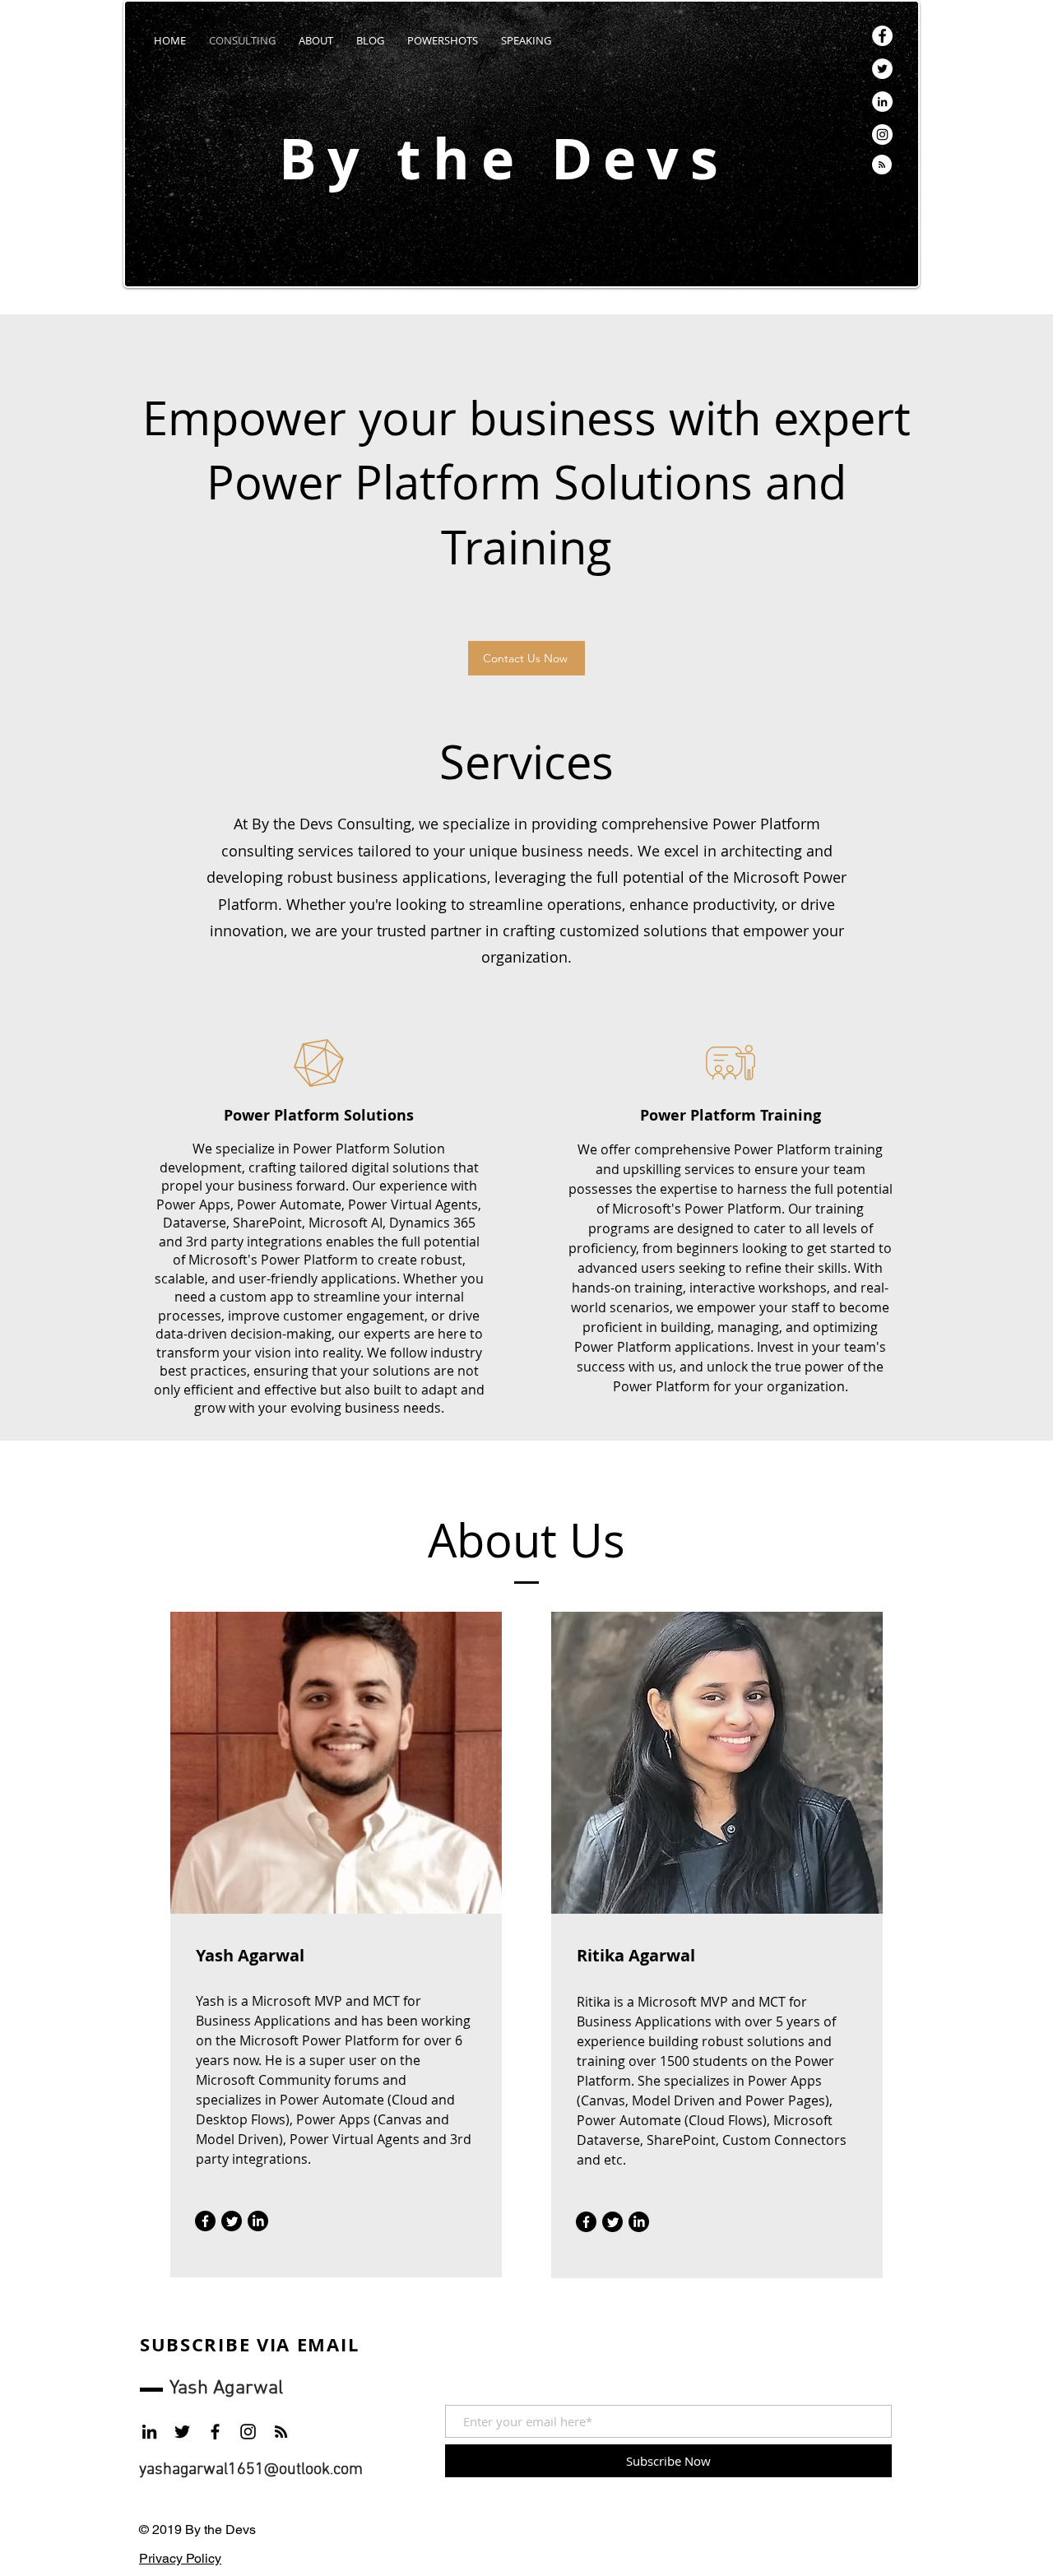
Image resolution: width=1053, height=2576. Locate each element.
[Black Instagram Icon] (248, 2432)
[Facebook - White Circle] (882, 36)
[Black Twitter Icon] (182, 2432)
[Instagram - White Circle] (882, 135)
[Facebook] (205, 2221)
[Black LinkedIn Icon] (149, 2432)
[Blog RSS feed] (882, 165)
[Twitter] (232, 2221)
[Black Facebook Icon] (215, 2432)
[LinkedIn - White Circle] (882, 102)
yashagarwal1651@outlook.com (251, 2470)
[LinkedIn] (258, 2221)
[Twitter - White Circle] (882, 69)
